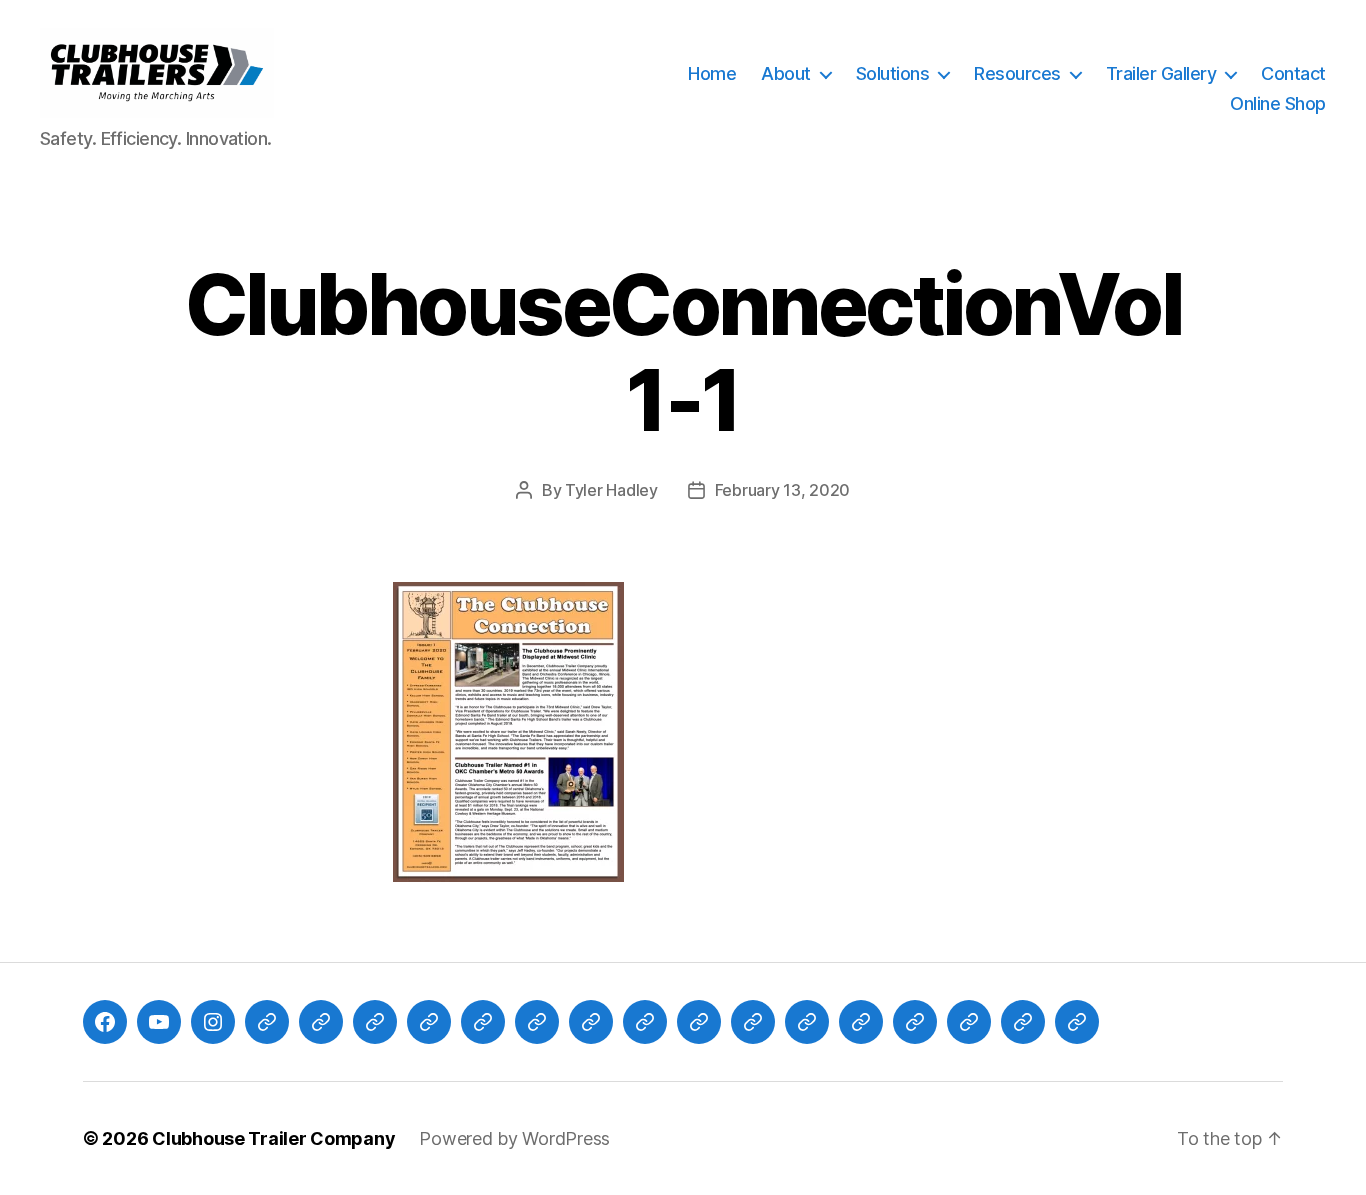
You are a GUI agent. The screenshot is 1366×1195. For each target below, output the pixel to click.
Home (712, 73)
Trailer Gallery (1161, 73)
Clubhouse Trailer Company (273, 1138)
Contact (1293, 73)
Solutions (893, 73)
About (786, 73)
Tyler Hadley (611, 490)
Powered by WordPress (514, 1138)
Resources (1017, 73)
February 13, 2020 (782, 490)
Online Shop (1278, 103)
